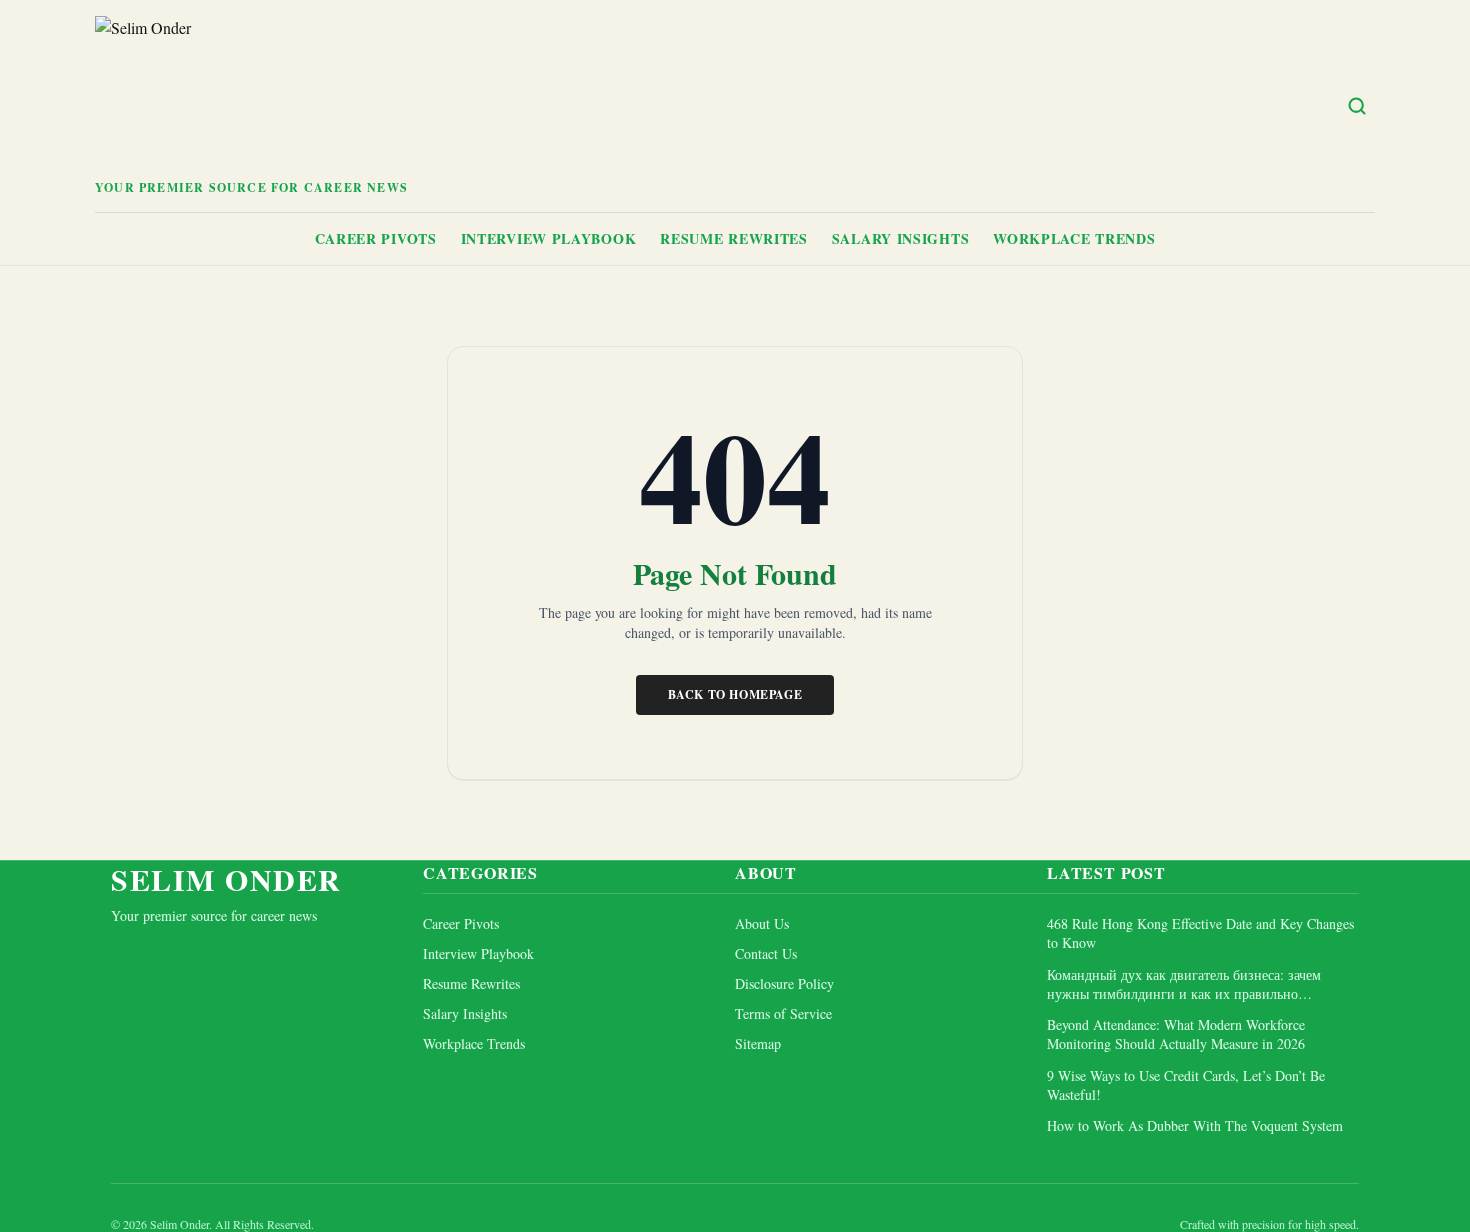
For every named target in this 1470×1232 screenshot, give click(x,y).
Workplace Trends (1074, 238)
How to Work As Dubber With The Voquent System (1195, 1125)
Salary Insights (901, 238)
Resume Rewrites (734, 238)
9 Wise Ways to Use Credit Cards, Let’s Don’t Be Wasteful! (1186, 1085)
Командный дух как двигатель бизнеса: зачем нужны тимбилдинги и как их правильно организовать (1184, 984)
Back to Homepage (735, 694)
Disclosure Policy (784, 983)
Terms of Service (783, 1013)
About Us (762, 923)
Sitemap (758, 1043)
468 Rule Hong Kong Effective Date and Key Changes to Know (1200, 933)
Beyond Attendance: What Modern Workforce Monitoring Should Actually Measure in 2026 (1176, 1034)
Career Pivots (376, 238)
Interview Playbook (549, 238)
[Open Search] (1357, 106)
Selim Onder (226, 879)
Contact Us (766, 953)
